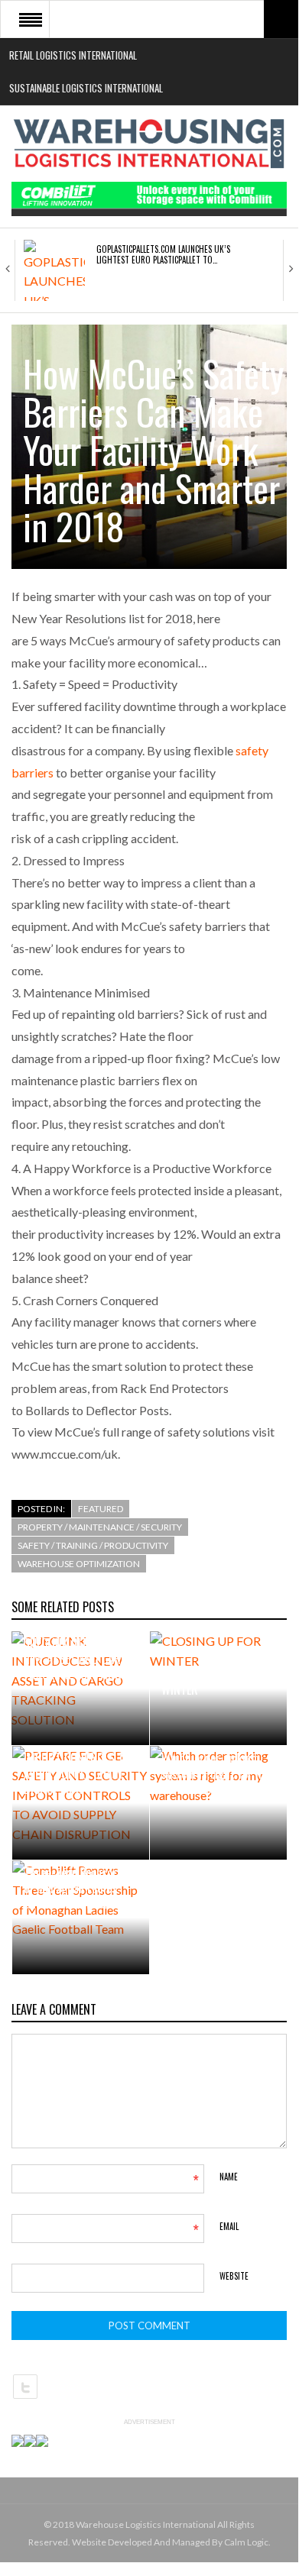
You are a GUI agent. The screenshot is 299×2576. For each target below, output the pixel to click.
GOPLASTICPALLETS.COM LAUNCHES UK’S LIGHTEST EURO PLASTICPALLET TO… (163, 254)
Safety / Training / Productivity (93, 1545)
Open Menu (31, 19)
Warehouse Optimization (79, 1564)
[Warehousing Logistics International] (149, 144)
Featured (101, 1509)
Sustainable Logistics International (86, 88)
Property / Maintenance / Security (100, 1527)
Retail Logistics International (73, 55)
